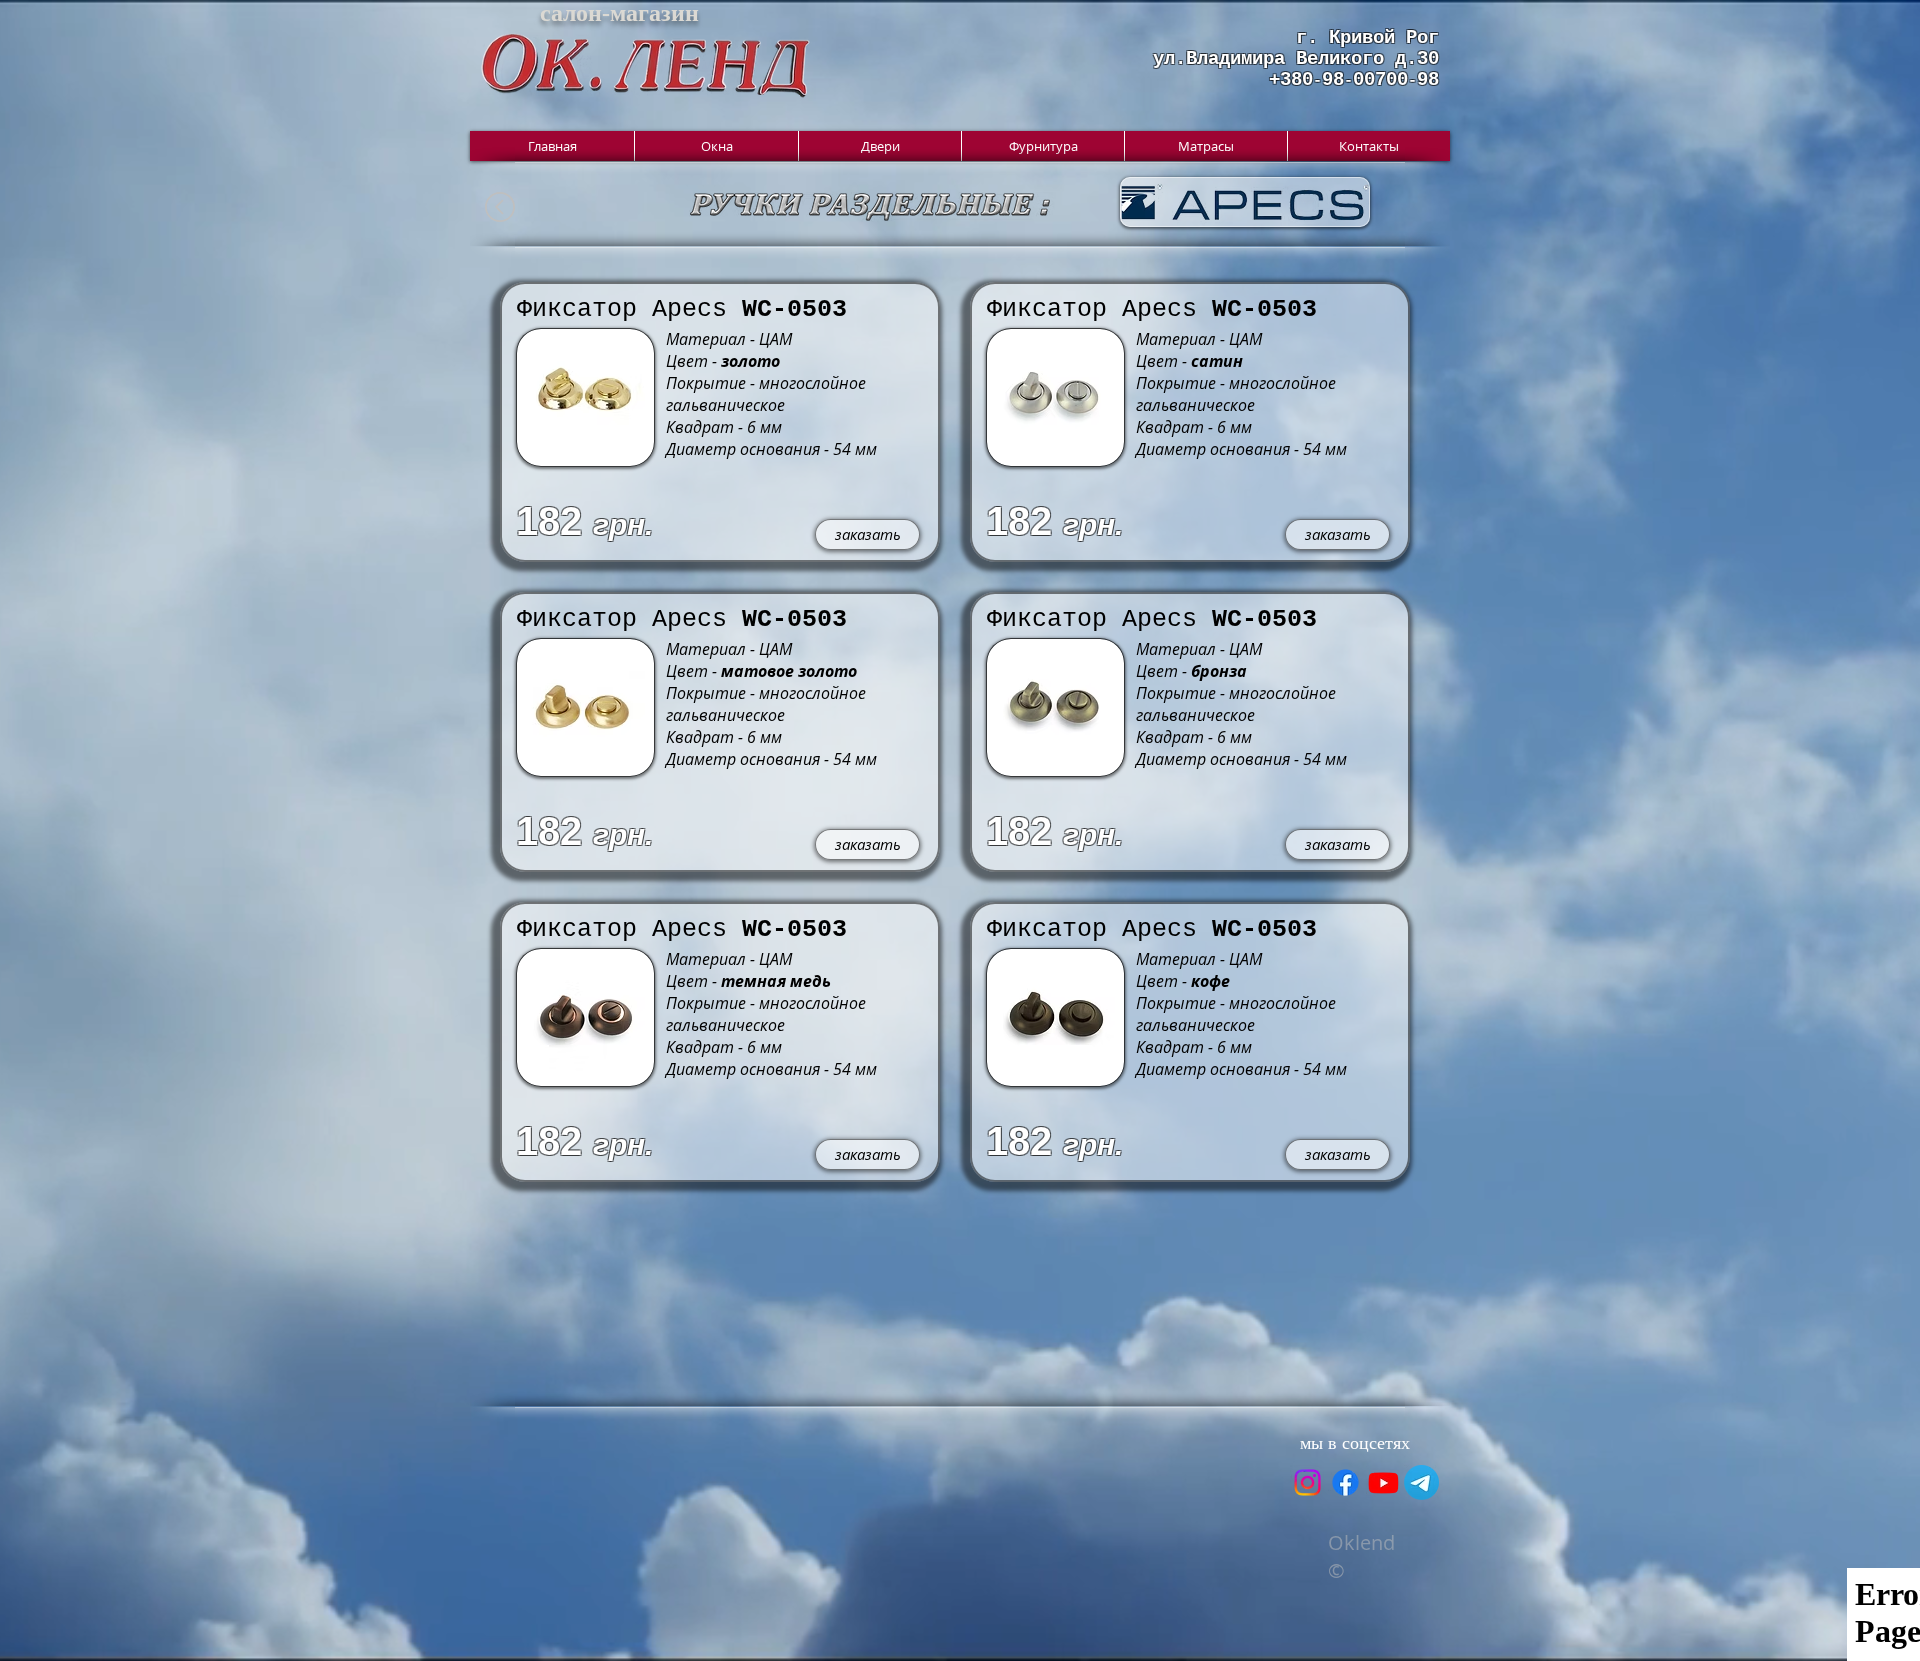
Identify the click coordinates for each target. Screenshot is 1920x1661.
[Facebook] (1345, 1482)
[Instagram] (1307, 1482)
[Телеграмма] (1421, 1482)
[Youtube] (1383, 1482)
